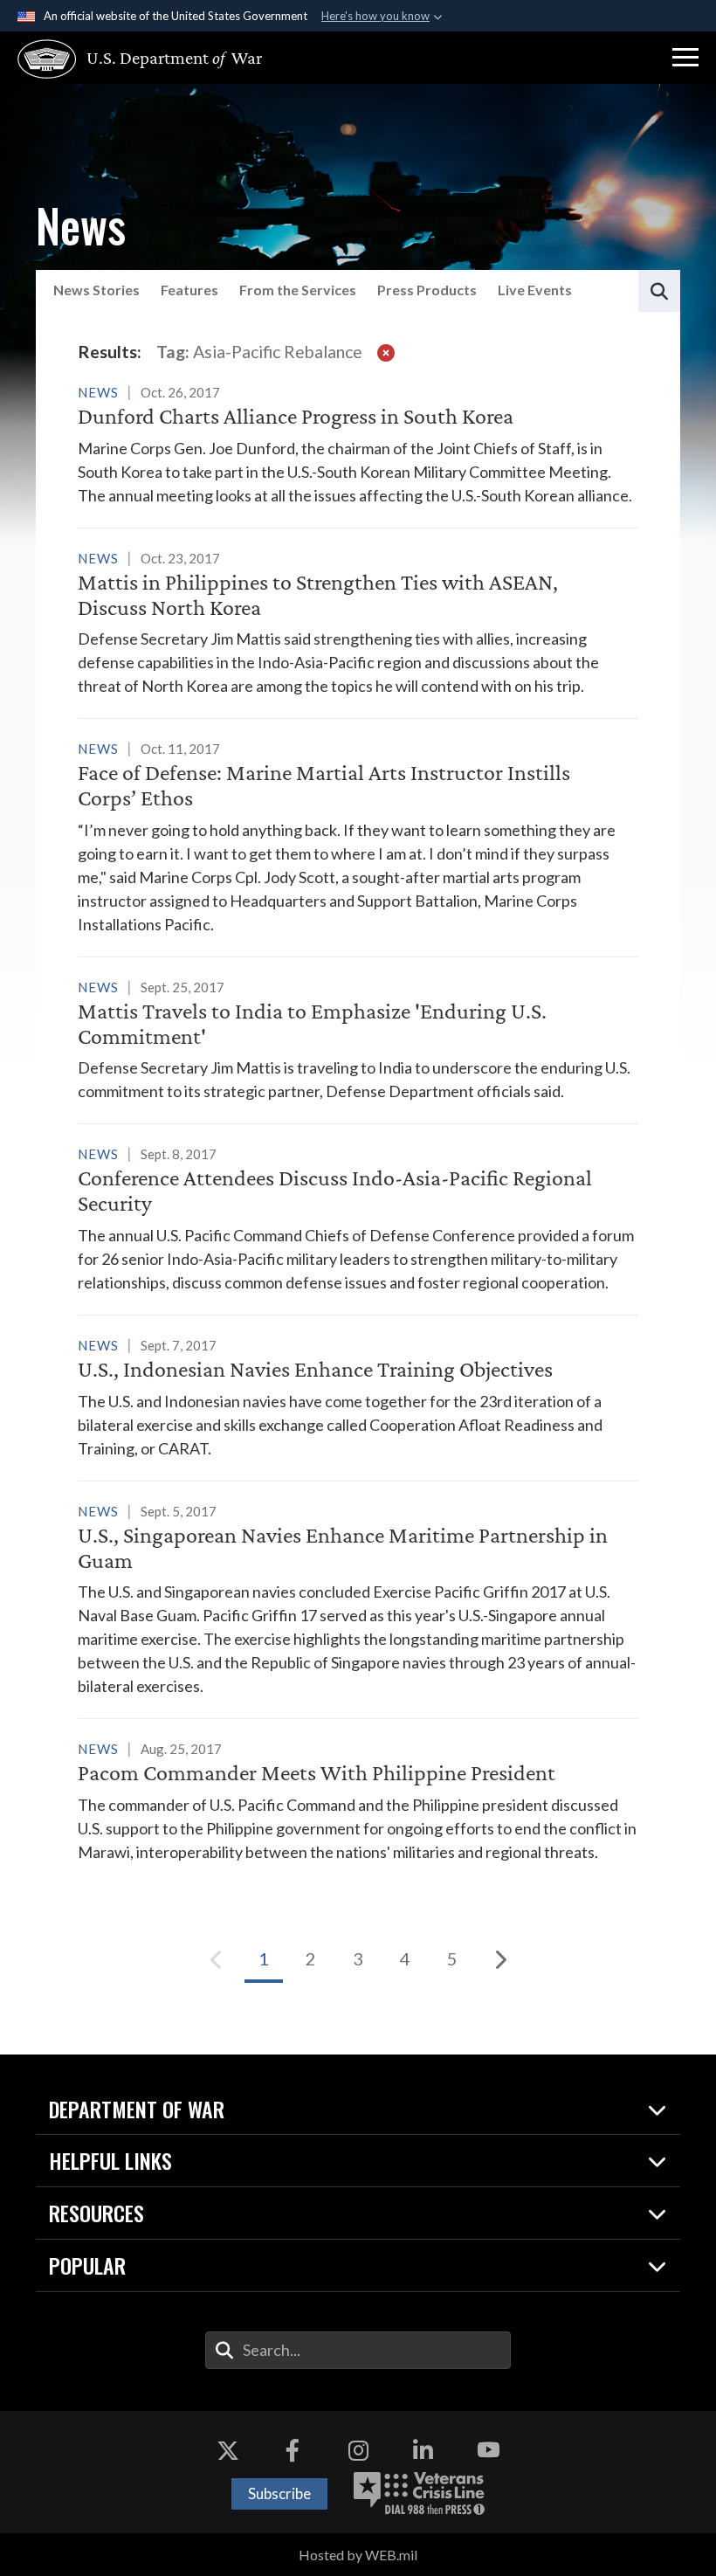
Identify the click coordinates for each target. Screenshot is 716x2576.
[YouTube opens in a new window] (488, 2450)
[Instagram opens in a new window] (358, 2450)
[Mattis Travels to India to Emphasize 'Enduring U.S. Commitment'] (358, 1039)
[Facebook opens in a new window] (293, 2450)
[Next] (499, 1959)
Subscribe (279, 2493)
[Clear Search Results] (386, 352)
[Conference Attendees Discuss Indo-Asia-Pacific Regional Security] (358, 1218)
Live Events (535, 290)
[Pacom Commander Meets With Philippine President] (358, 1800)
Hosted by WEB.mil (358, 2555)
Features (189, 290)
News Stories (96, 290)
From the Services (298, 290)
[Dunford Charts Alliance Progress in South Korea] (358, 444)
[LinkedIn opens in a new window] (423, 2450)
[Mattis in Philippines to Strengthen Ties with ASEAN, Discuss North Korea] (358, 622)
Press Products (427, 290)
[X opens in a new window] (228, 2450)
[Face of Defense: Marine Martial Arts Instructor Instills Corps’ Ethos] (358, 836)
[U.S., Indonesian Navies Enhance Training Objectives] (358, 1397)
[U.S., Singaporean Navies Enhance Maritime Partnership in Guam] (358, 1599)
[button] (685, 58)
